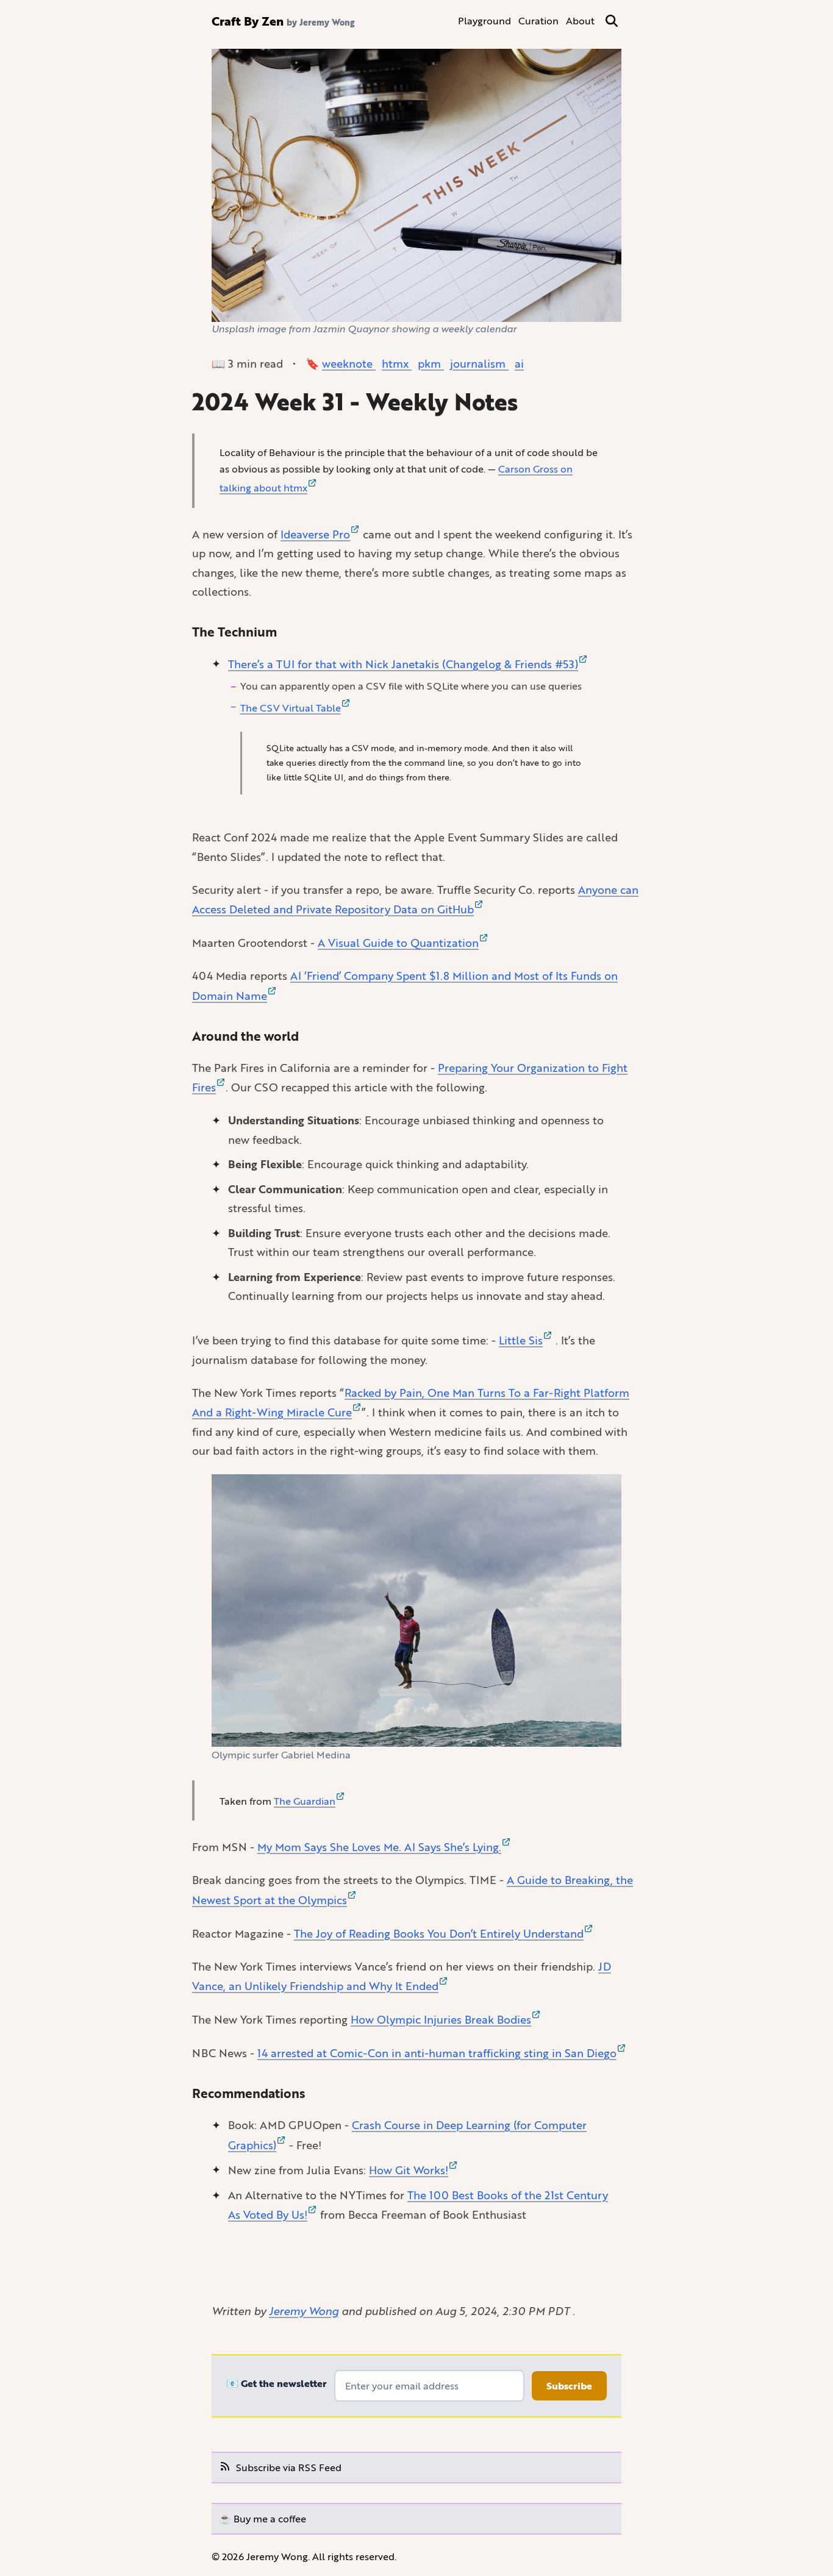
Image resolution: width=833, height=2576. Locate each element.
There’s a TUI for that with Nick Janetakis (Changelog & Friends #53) (403, 664)
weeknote (349, 363)
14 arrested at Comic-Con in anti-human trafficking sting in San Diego (437, 2053)
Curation (538, 20)
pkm (431, 363)
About (580, 20)
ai (519, 363)
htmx (397, 363)
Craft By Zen (248, 21)
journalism (479, 363)
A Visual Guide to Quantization (398, 943)
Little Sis (521, 1340)
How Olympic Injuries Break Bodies (441, 2019)
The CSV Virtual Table (291, 708)
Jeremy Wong (304, 2311)
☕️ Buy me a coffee (263, 2518)
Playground (484, 20)
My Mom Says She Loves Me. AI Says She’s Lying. (379, 1847)
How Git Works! (409, 2170)
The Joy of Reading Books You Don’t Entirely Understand (439, 1933)
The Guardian (305, 1801)
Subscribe (569, 2386)
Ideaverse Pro (315, 534)
